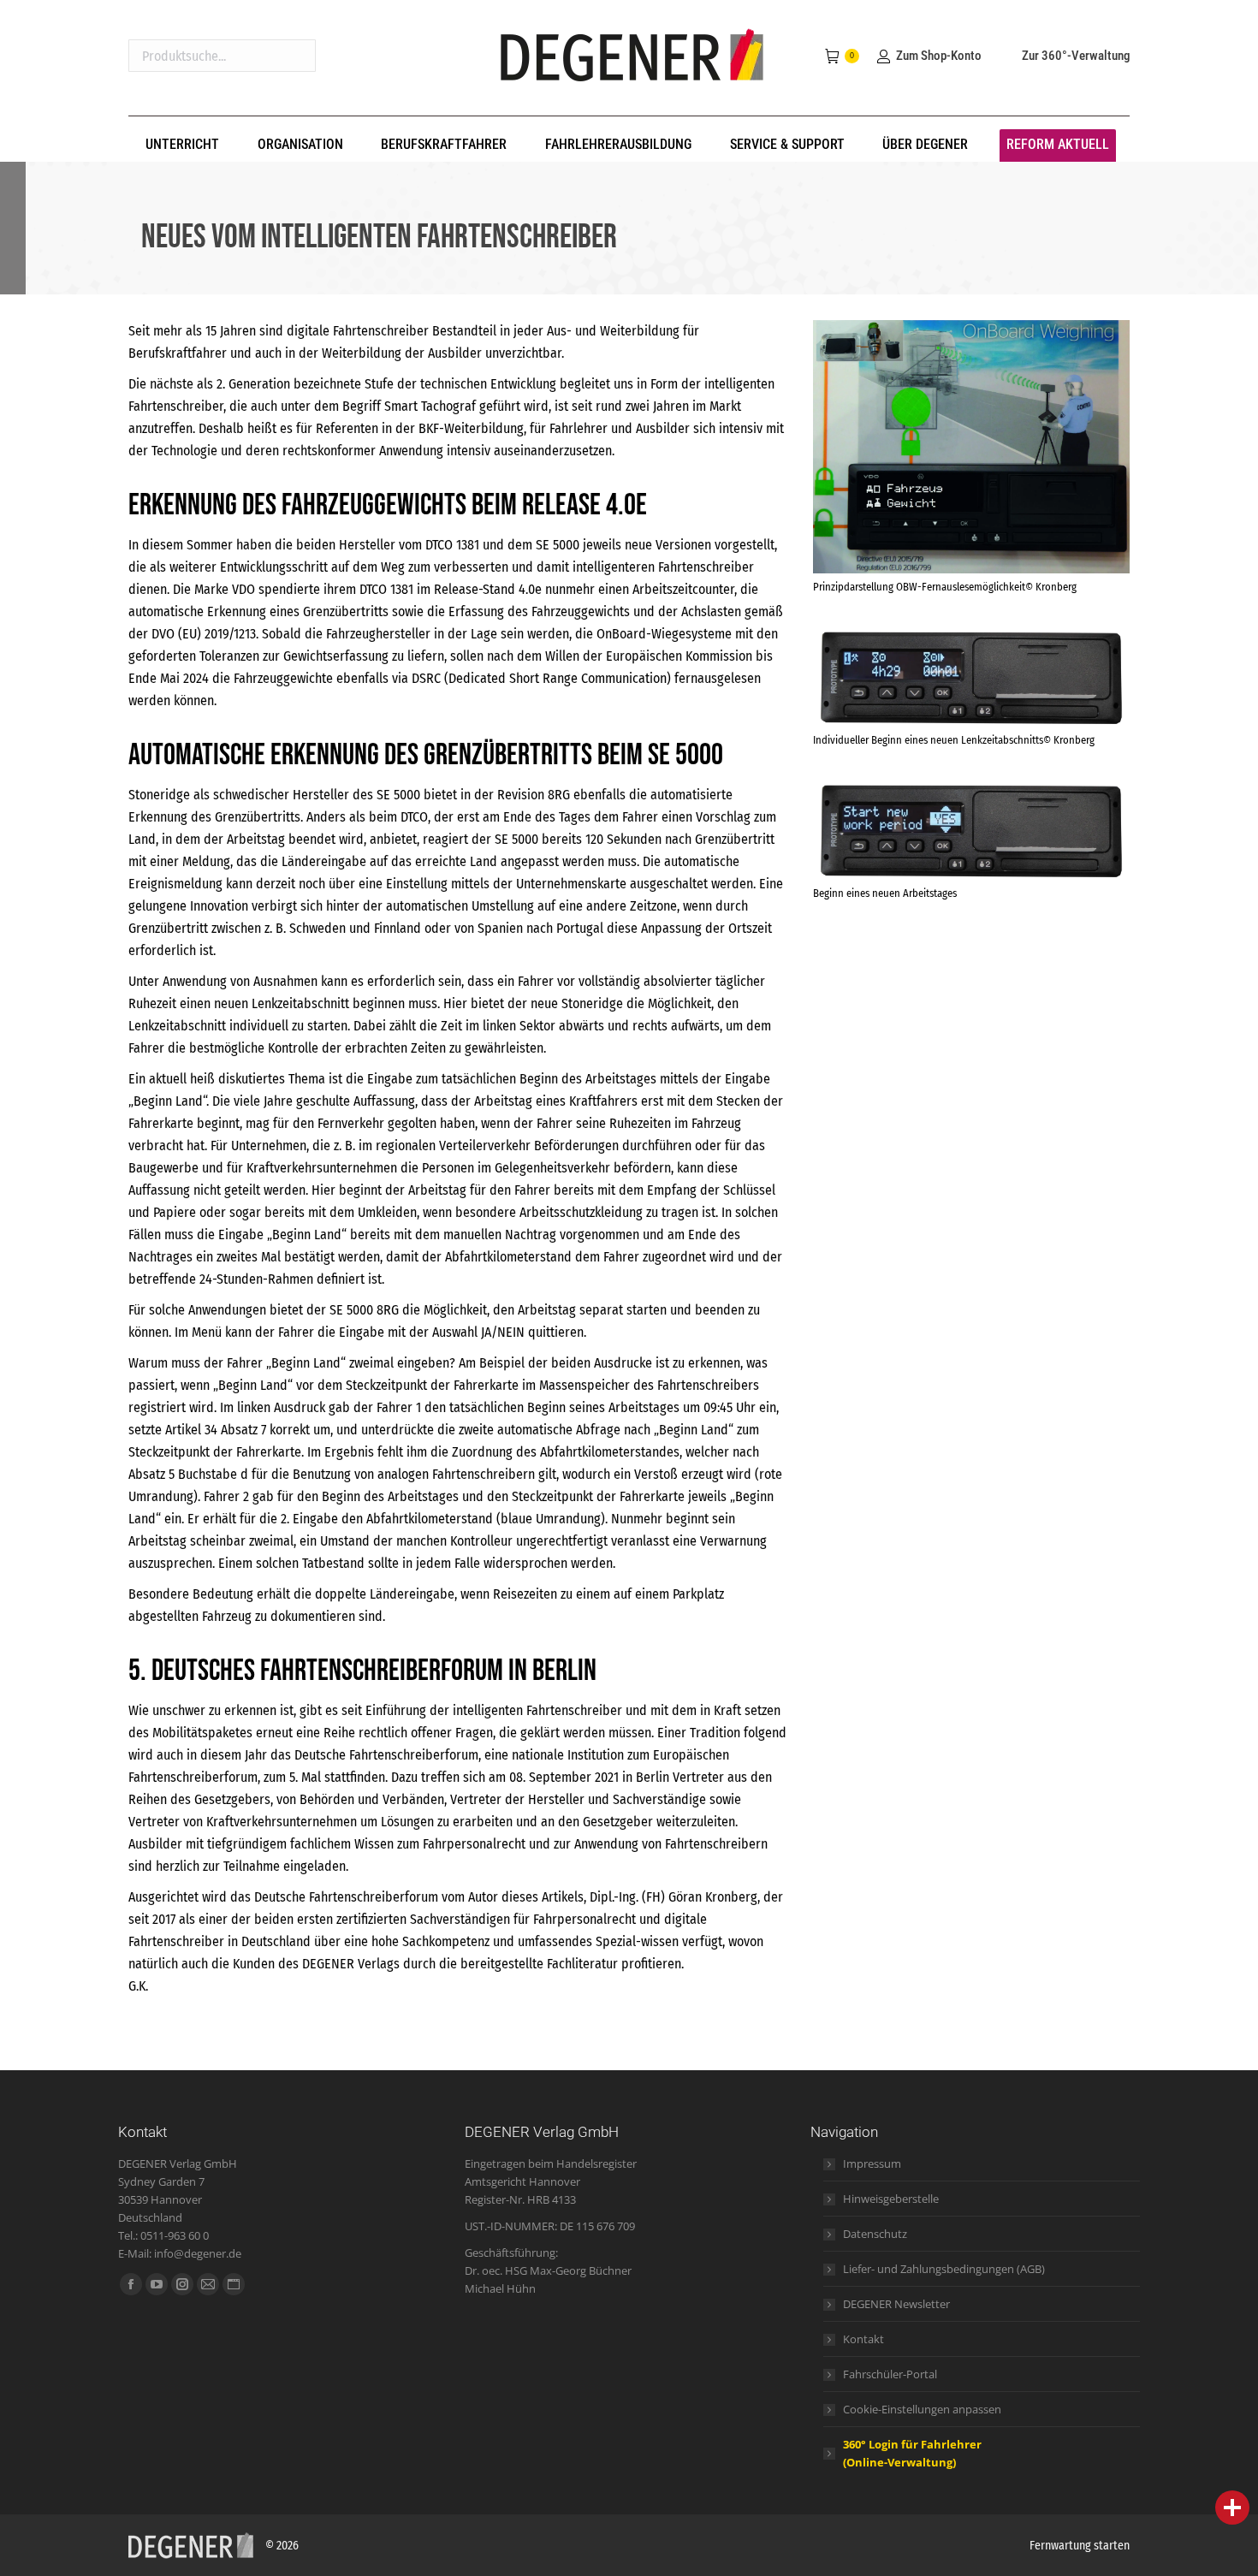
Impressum (872, 2163)
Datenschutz (875, 2234)
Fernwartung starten (1080, 2546)
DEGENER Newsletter (896, 2304)
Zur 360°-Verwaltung (1076, 56)
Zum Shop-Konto (938, 56)
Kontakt (863, 2339)
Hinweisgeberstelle (891, 2199)
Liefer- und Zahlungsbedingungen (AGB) (944, 2269)
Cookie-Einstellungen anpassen (922, 2409)
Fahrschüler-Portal (890, 2374)
